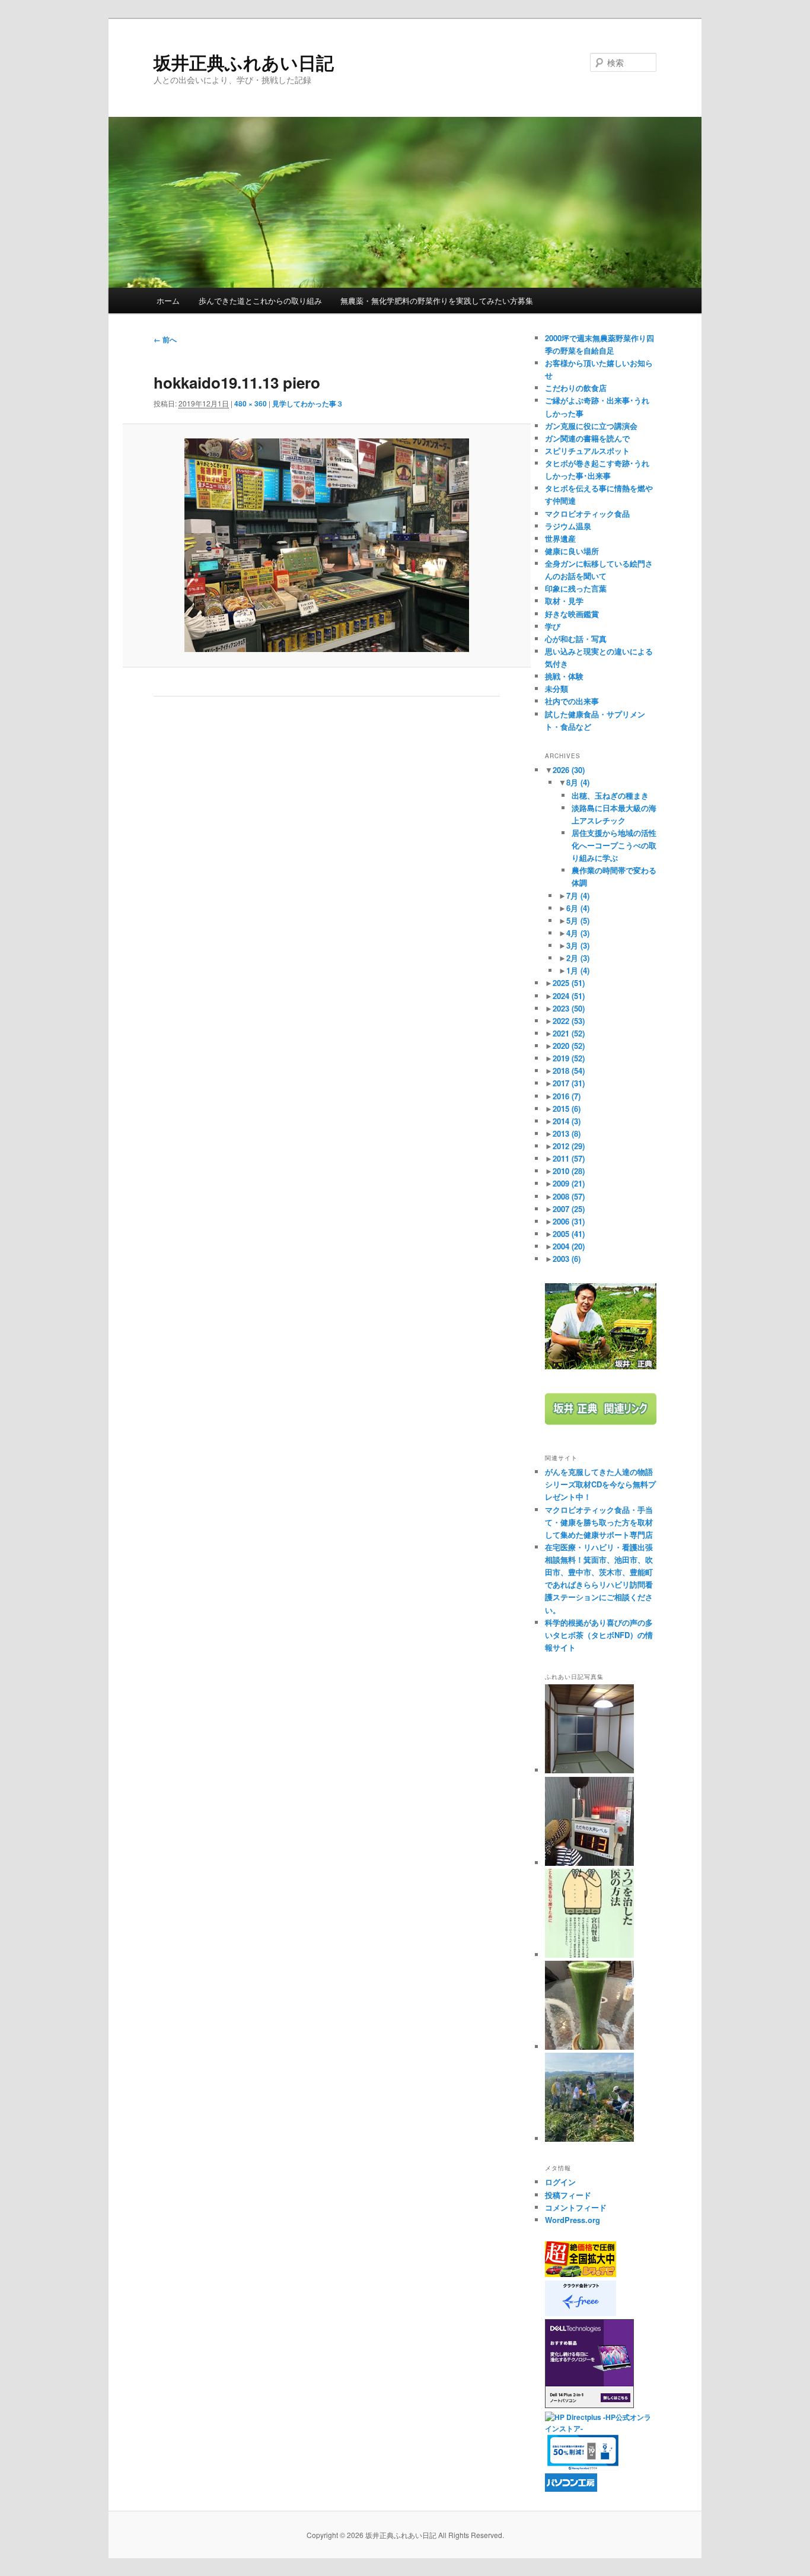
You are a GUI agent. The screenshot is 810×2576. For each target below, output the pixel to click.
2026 (569, 770)
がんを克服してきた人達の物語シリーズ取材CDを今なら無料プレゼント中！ (600, 1484)
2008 (569, 1196)
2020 (569, 1046)
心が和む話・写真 (576, 639)
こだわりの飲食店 (576, 388)
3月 (578, 945)
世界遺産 (560, 538)
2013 (567, 1133)
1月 (578, 970)
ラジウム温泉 (568, 526)
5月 (578, 920)
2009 (569, 1183)
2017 (569, 1083)
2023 (569, 1008)
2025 (569, 983)
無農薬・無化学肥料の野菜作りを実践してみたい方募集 (437, 300)
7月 (578, 896)
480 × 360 (251, 403)
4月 (578, 933)
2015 (567, 1109)
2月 (578, 958)
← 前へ (165, 339)
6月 (578, 908)
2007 (569, 1209)
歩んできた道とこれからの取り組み (260, 300)
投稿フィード (568, 2195)
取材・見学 (564, 601)
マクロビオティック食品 (587, 513)
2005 (569, 1234)
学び (553, 626)
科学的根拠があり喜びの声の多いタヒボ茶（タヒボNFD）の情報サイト (599, 1635)
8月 (578, 782)
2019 (569, 1058)
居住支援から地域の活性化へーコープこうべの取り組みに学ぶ (614, 845)
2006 (569, 1221)
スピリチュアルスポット (587, 451)
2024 (569, 996)
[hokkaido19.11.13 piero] (326, 545)
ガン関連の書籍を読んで (587, 438)
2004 (569, 1246)
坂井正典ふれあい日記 (244, 62)
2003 (567, 1259)
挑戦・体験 (564, 676)
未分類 (557, 688)
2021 (569, 1033)
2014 (567, 1121)
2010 (569, 1171)
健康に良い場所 (572, 551)
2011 (569, 1158)
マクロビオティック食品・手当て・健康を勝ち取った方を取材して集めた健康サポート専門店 (599, 1522)
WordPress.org (573, 2220)
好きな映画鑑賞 (572, 614)
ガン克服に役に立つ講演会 (591, 426)
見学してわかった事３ (308, 403)
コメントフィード (576, 2207)
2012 (569, 1146)
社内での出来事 (572, 701)
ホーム (168, 300)
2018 (569, 1071)
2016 (567, 1096)
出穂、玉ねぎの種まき (610, 795)
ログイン (560, 2182)
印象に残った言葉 (576, 588)
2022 (569, 1021)
